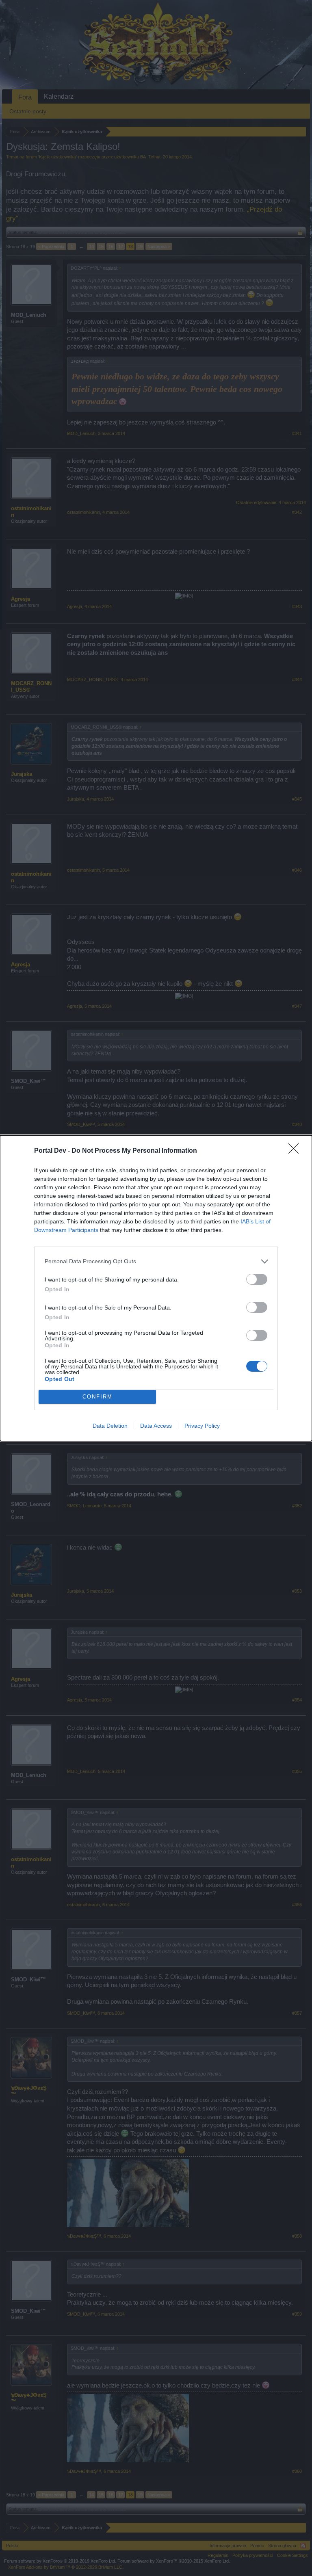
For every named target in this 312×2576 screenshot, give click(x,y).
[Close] (296, 1151)
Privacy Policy (202, 1426)
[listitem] (156, 1261)
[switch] (257, 1279)
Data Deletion (110, 1426)
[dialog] (156, 1288)
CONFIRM (97, 1397)
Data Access (156, 1426)
